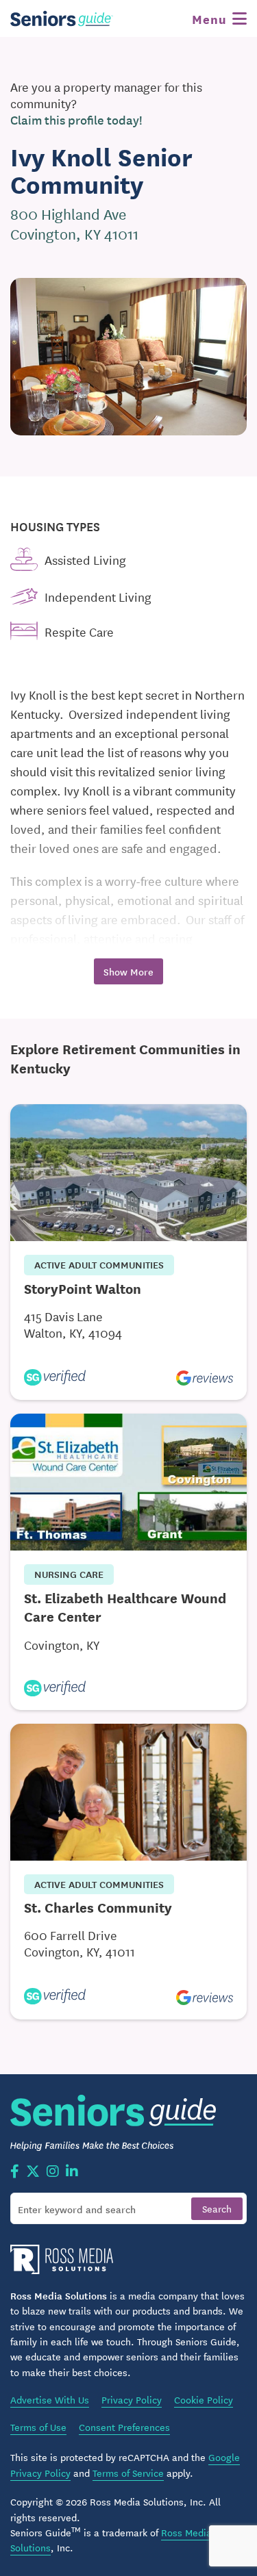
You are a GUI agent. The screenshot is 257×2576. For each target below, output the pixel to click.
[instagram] (53, 2172)
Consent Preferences (124, 2427)
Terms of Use (38, 2427)
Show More (128, 971)
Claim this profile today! (76, 120)
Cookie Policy (204, 2399)
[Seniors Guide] (62, 18)
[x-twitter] (33, 2172)
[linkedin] (72, 2172)
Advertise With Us (50, 2399)
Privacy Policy (132, 2399)
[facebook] (15, 2172)
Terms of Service (128, 2473)
